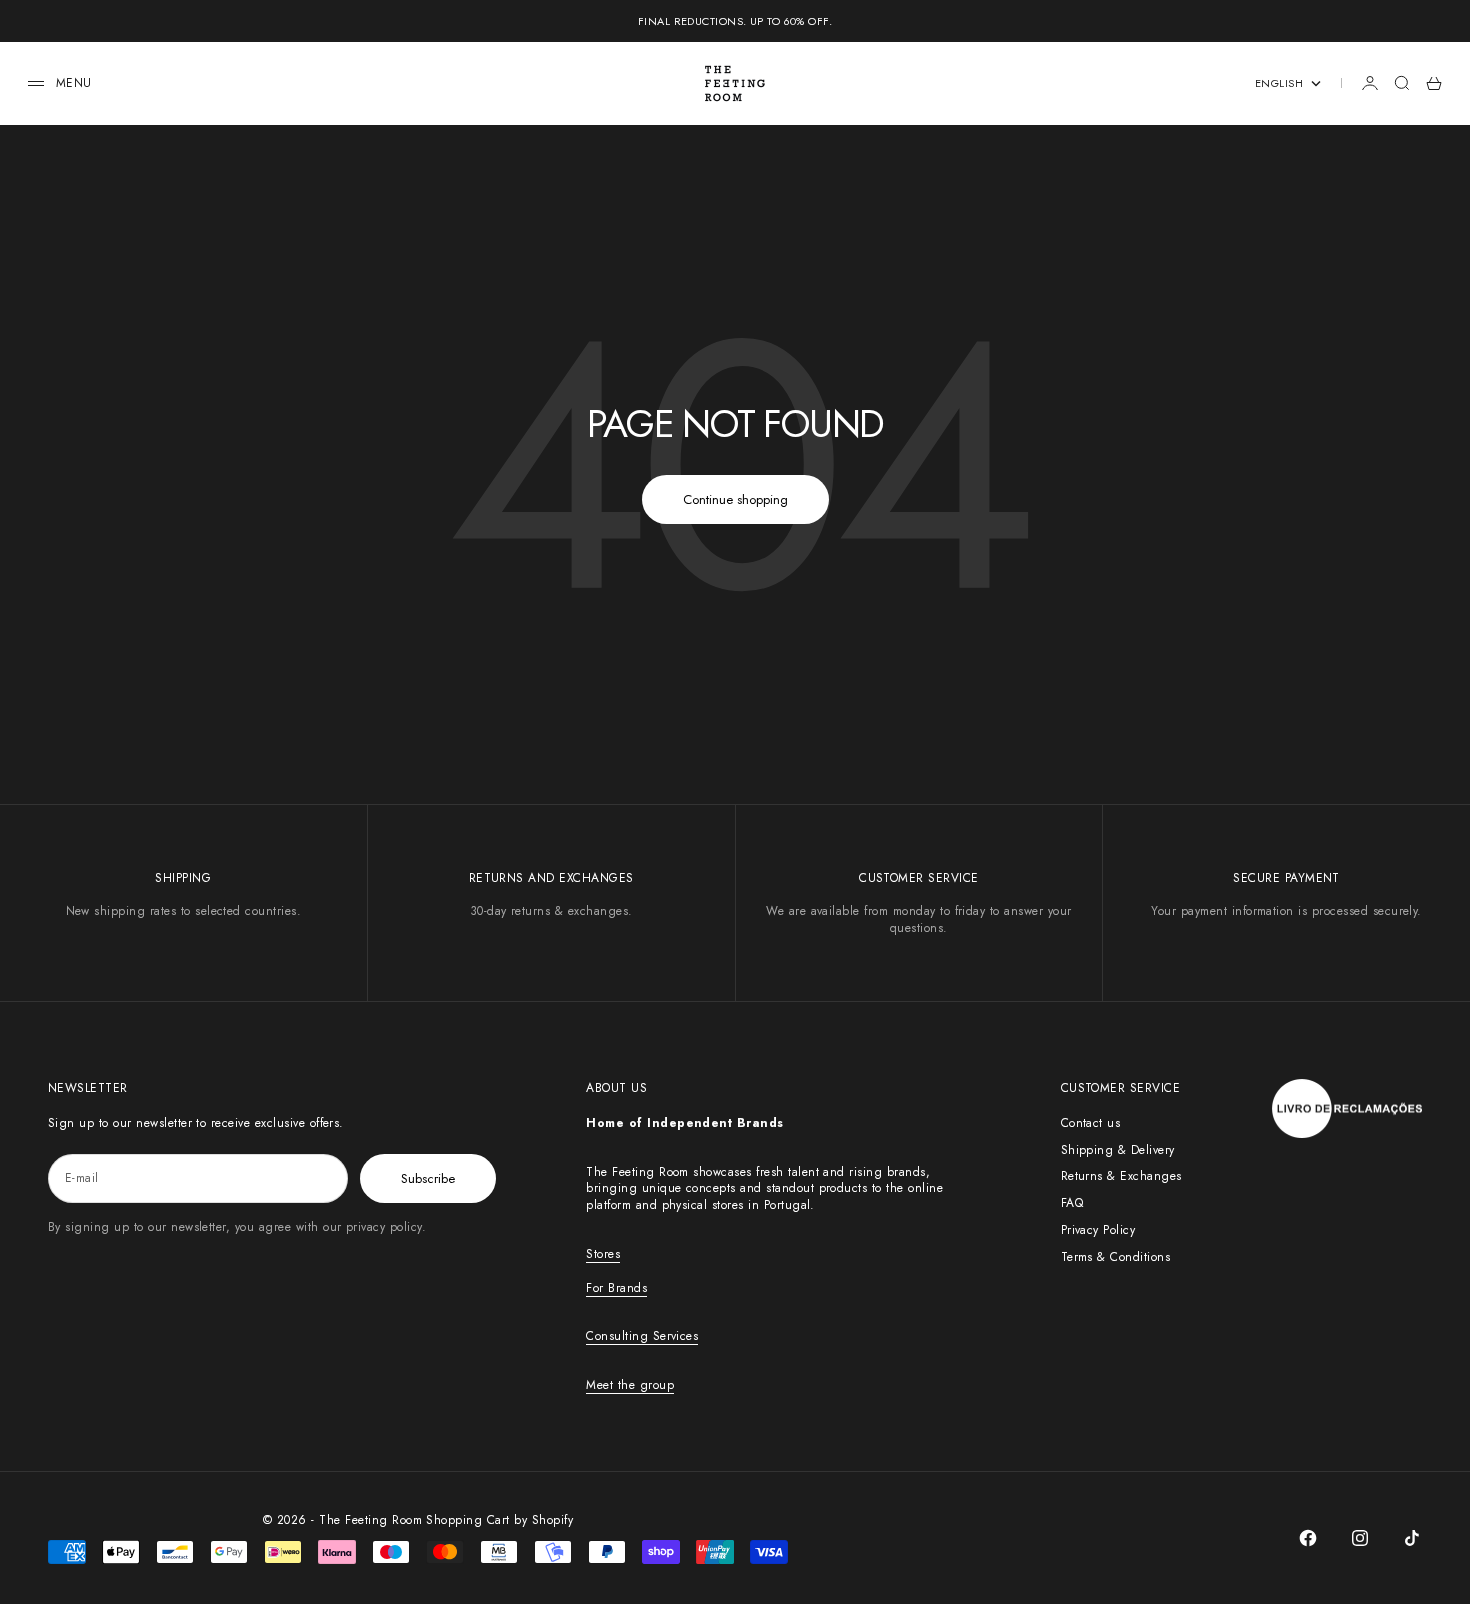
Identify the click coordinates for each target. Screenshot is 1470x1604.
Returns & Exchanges (1121, 1176)
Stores (603, 1254)
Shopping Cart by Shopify (499, 1520)
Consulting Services (642, 1336)
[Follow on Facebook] (1308, 1538)
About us (616, 1088)
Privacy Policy (1098, 1230)
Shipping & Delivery (1118, 1150)
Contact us (1091, 1123)
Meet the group (630, 1385)
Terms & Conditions (1116, 1257)
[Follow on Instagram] (1360, 1538)
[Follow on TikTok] (1412, 1538)
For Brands (616, 1288)
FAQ (1072, 1203)
